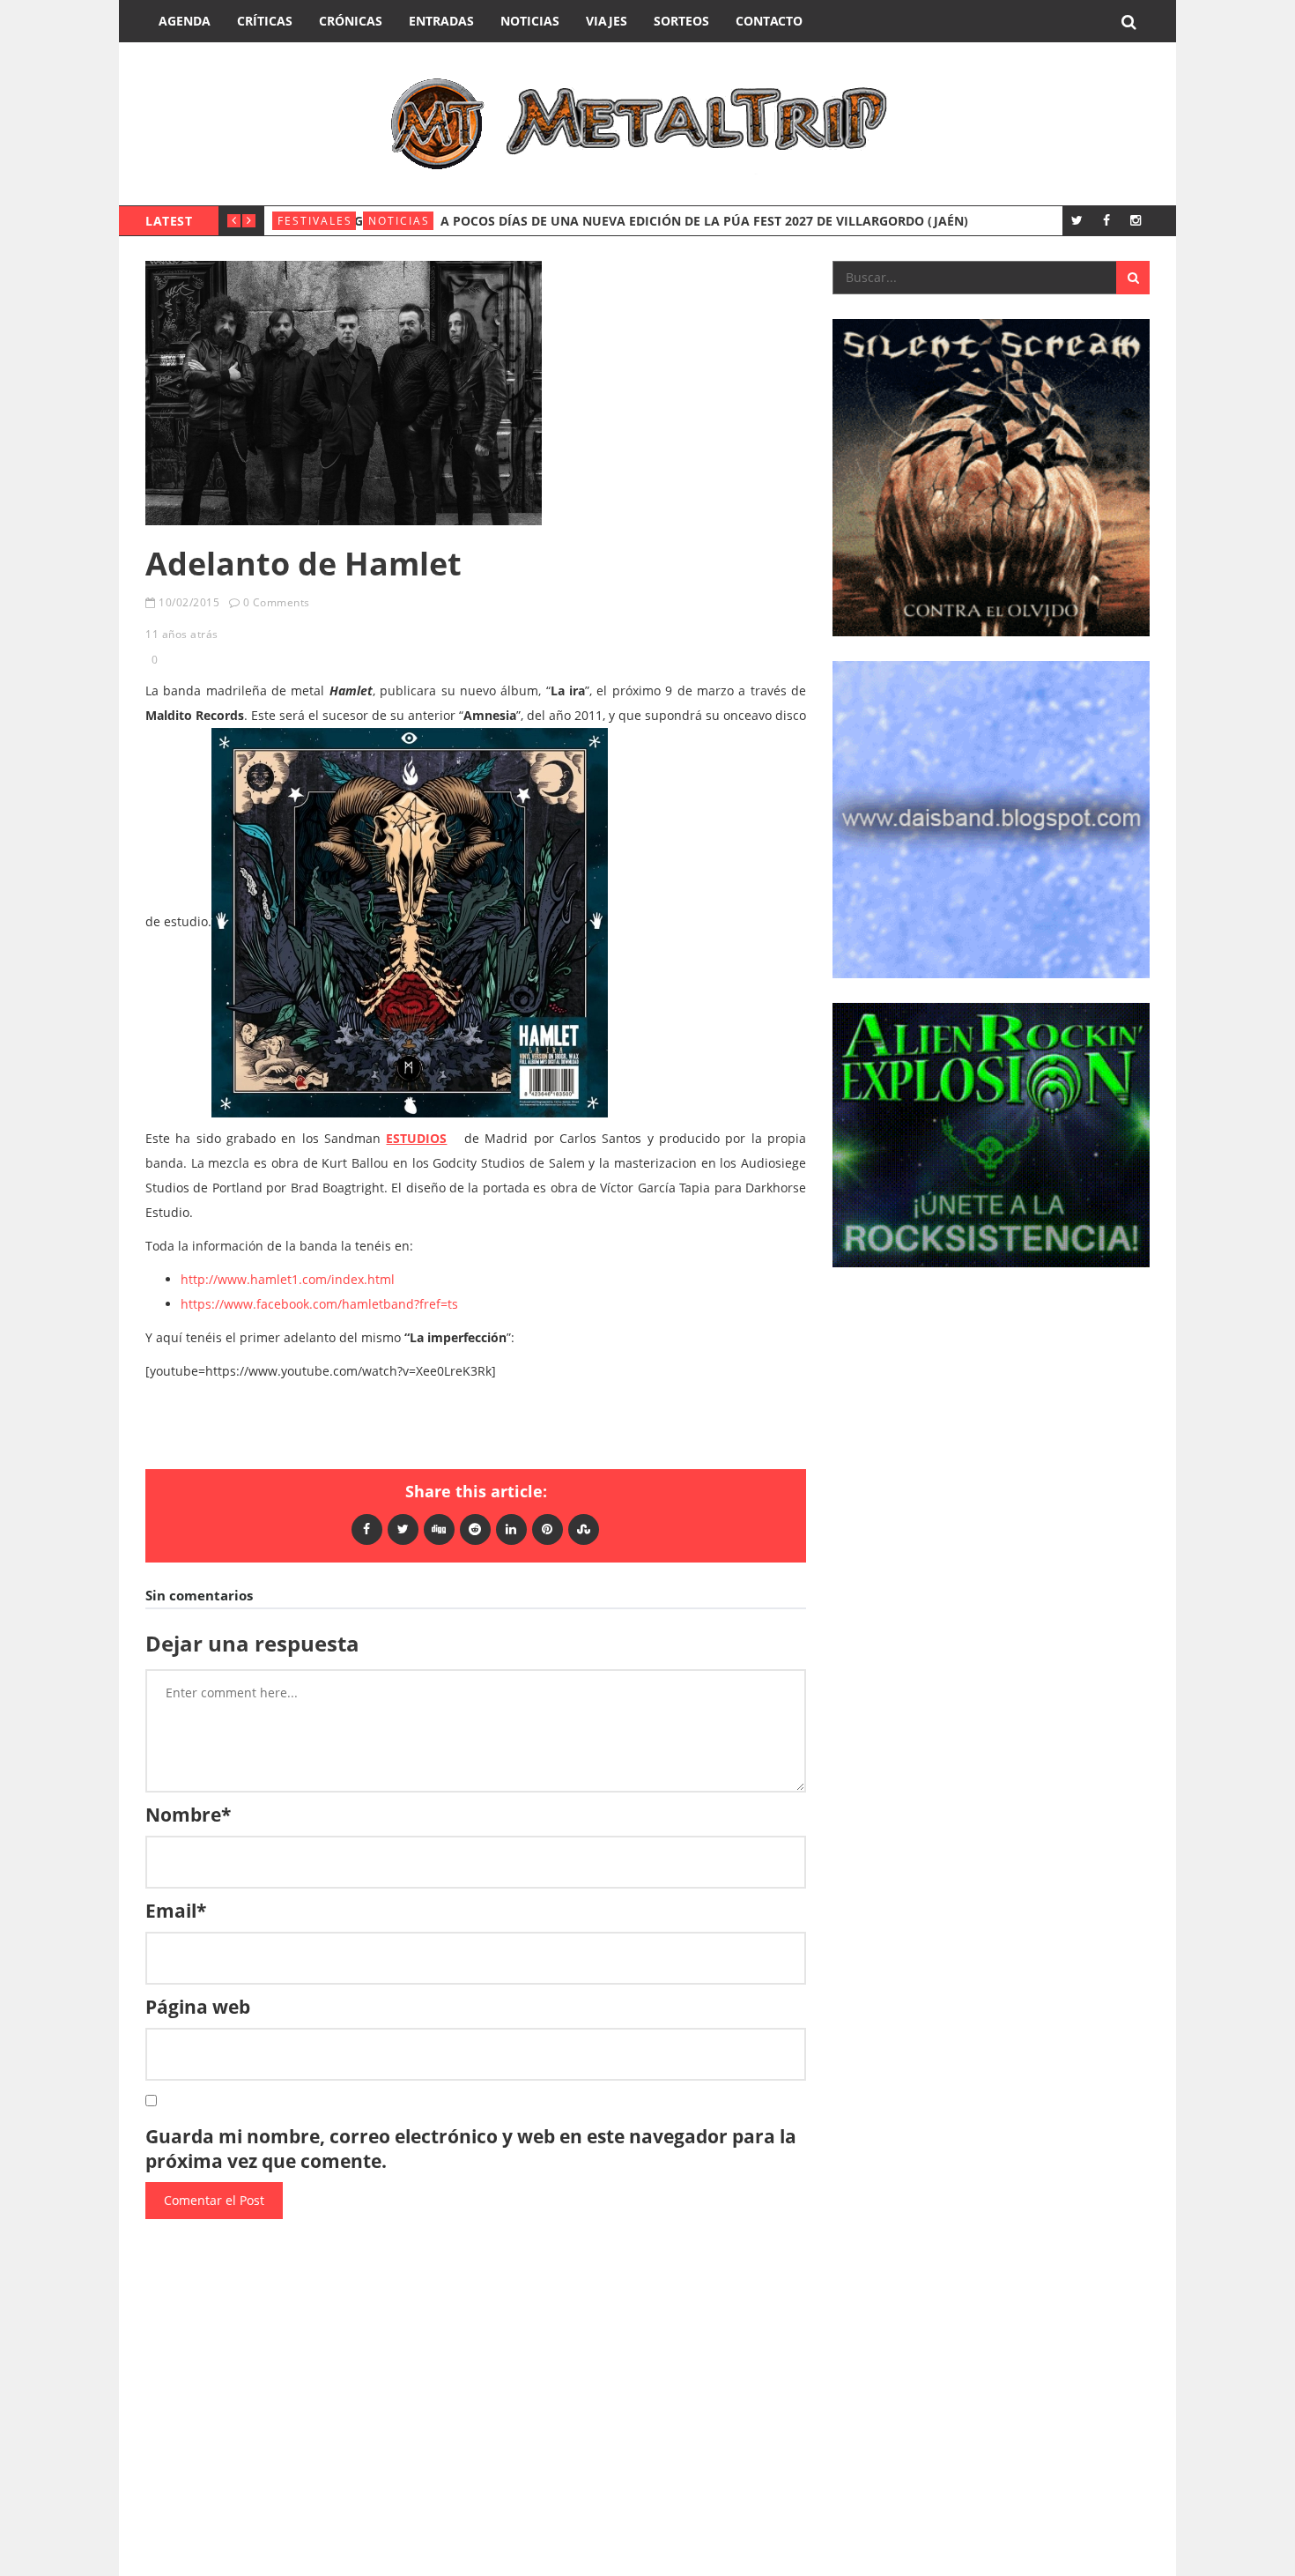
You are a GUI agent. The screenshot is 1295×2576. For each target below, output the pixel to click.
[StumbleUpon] (584, 1529)
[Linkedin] (511, 1529)
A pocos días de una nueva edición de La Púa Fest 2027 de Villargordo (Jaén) (704, 221)
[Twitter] (1077, 220)
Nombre (188, 1815)
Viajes (607, 21)
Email (176, 1911)
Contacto (769, 21)
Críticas (265, 21)
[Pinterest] (548, 1529)
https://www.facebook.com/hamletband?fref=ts (319, 1304)
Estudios (416, 1138)
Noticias (530, 21)
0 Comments (277, 602)
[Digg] (439, 1529)
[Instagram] (1135, 220)
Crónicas (351, 21)
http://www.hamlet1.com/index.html (288, 1279)
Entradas (441, 21)
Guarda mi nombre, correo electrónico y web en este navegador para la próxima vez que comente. (471, 2149)
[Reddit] (475, 1529)
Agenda (185, 21)
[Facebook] (1106, 220)
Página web (198, 2007)
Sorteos (681, 21)
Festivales (315, 221)
